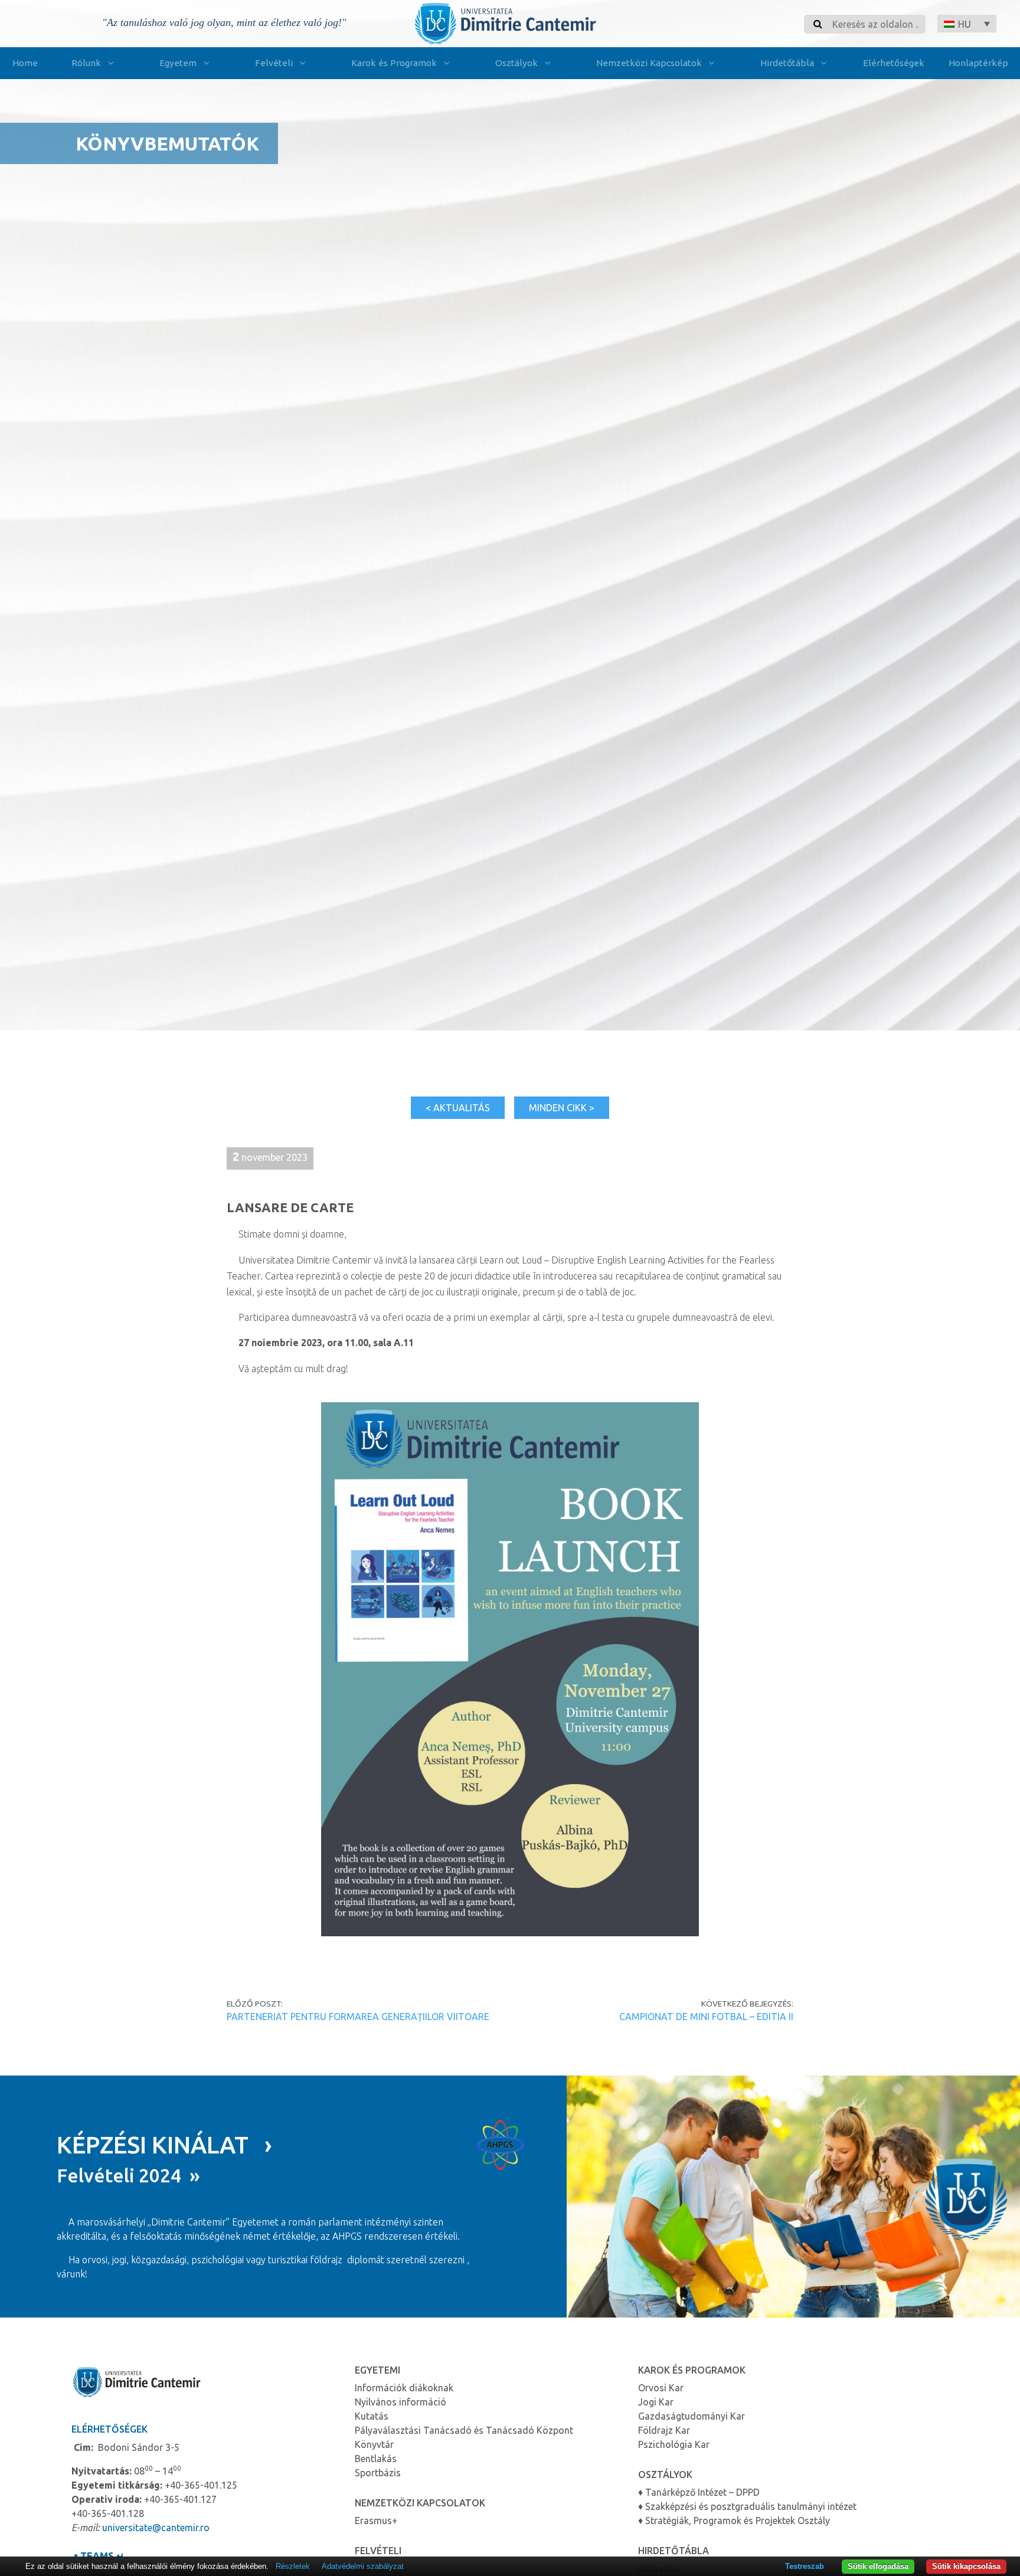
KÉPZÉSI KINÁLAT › (164, 2145)
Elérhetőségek (894, 63)
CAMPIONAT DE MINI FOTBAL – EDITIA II (706, 2017)
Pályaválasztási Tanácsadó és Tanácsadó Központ (464, 2430)
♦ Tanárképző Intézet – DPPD (699, 2492)
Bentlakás (376, 2459)
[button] (967, 24)
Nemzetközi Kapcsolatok (649, 63)
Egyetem (178, 63)
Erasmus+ (376, 2521)
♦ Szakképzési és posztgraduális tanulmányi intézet (747, 2506)
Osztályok (516, 63)
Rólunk (86, 63)
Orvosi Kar (661, 2388)
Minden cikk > (562, 1108)
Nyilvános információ (401, 2402)
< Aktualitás (458, 1108)
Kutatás (372, 2416)
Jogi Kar (656, 2402)
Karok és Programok (394, 63)
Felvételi (274, 63)
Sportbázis (378, 2473)
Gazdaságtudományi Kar (692, 2416)
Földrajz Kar (664, 2430)
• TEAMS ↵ (98, 2556)
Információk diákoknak (404, 2388)
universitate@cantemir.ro (156, 2528)
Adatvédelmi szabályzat (363, 2566)
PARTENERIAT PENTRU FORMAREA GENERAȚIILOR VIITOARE (358, 2017)
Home (25, 63)
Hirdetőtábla (787, 63)
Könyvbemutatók (167, 143)
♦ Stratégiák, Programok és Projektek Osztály (734, 2521)
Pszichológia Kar (674, 2444)
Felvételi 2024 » (128, 2175)
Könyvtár (374, 2444)
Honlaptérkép (978, 63)
